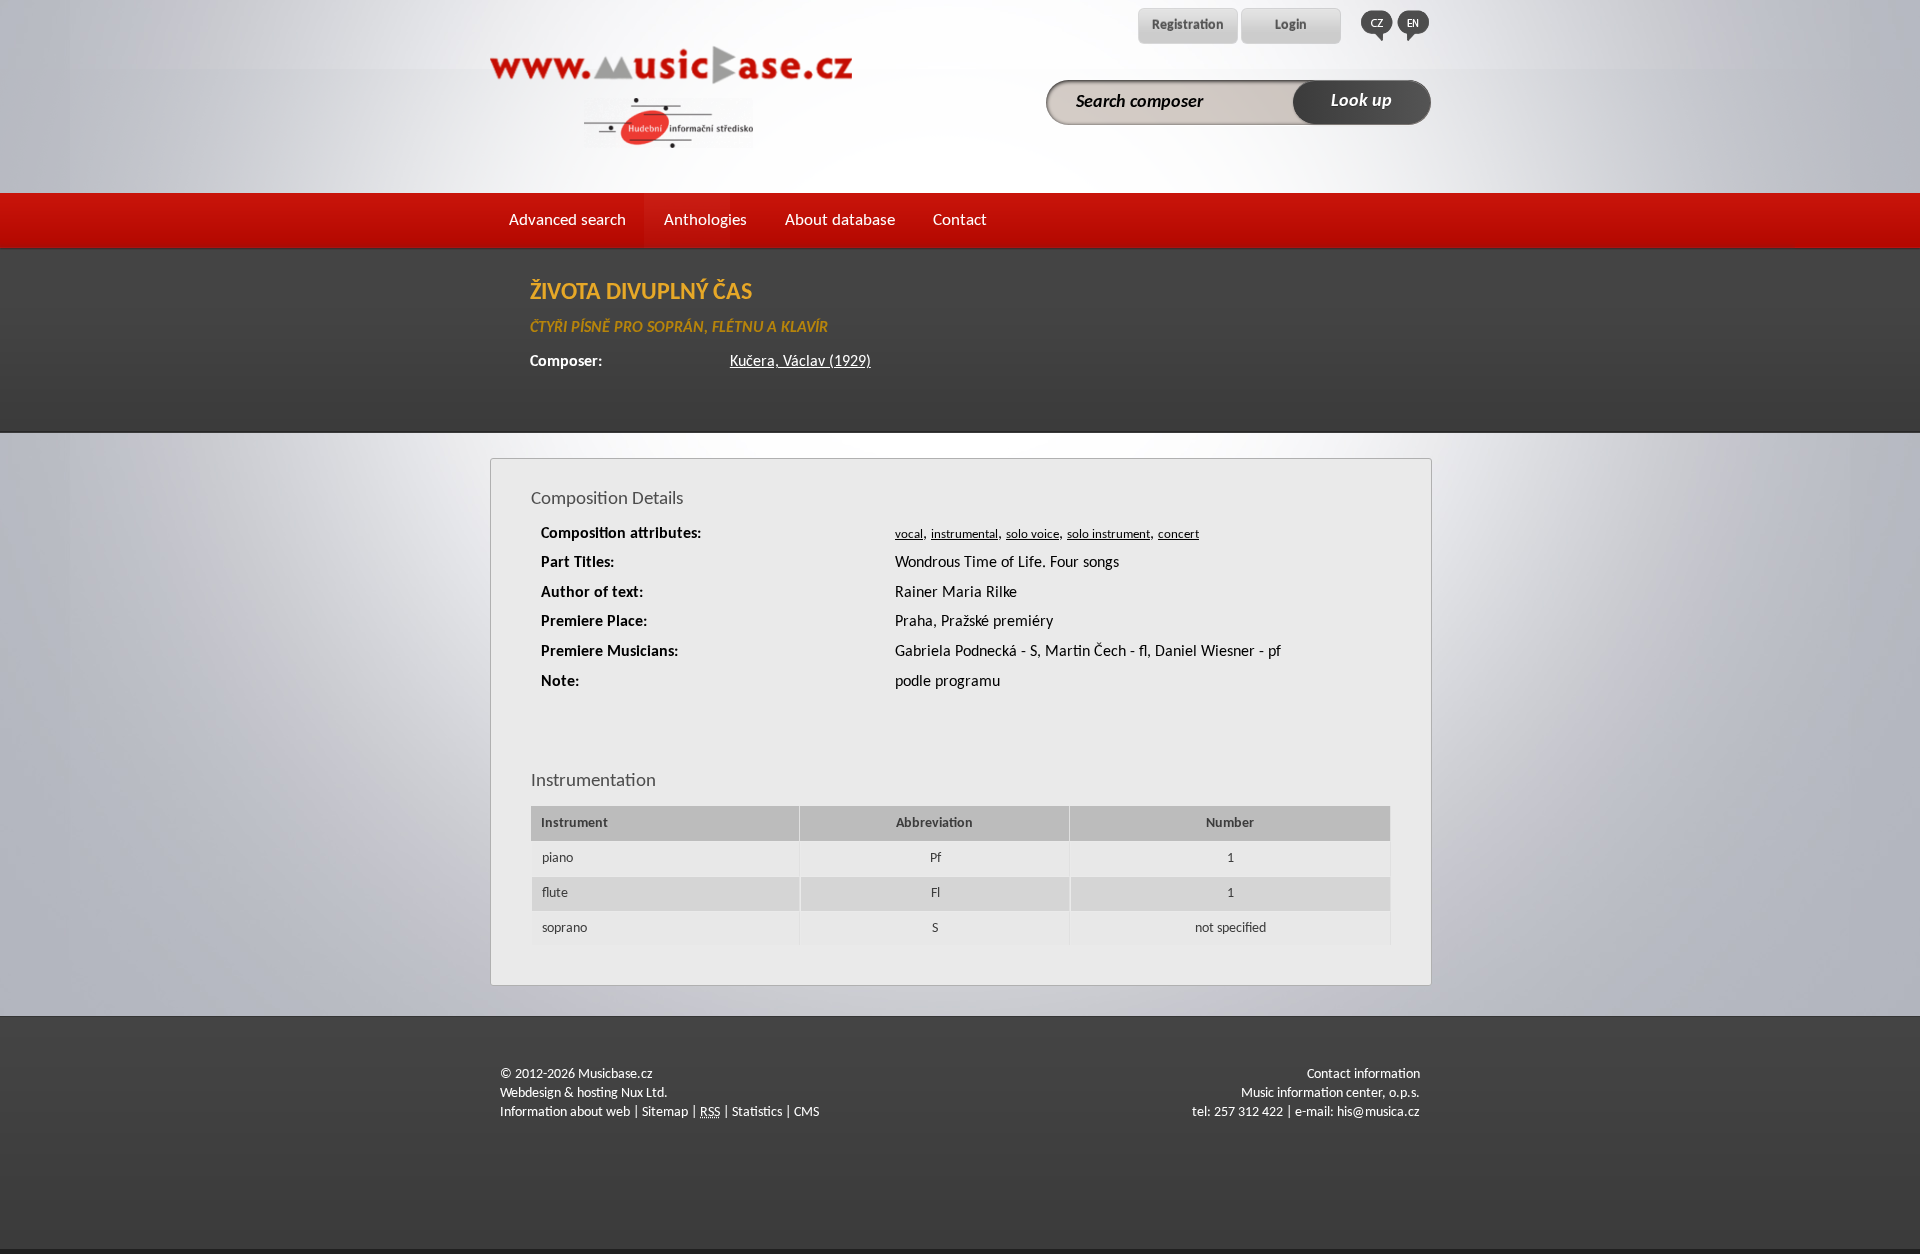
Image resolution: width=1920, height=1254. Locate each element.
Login (1291, 25)
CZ (1377, 25)
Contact (960, 220)
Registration (1188, 25)
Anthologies (705, 220)
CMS (806, 1112)
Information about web (565, 1112)
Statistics (757, 1112)
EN (1413, 25)
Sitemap (665, 1112)
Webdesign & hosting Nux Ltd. (584, 1093)
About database (840, 220)
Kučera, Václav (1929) (800, 362)
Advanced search (567, 220)
